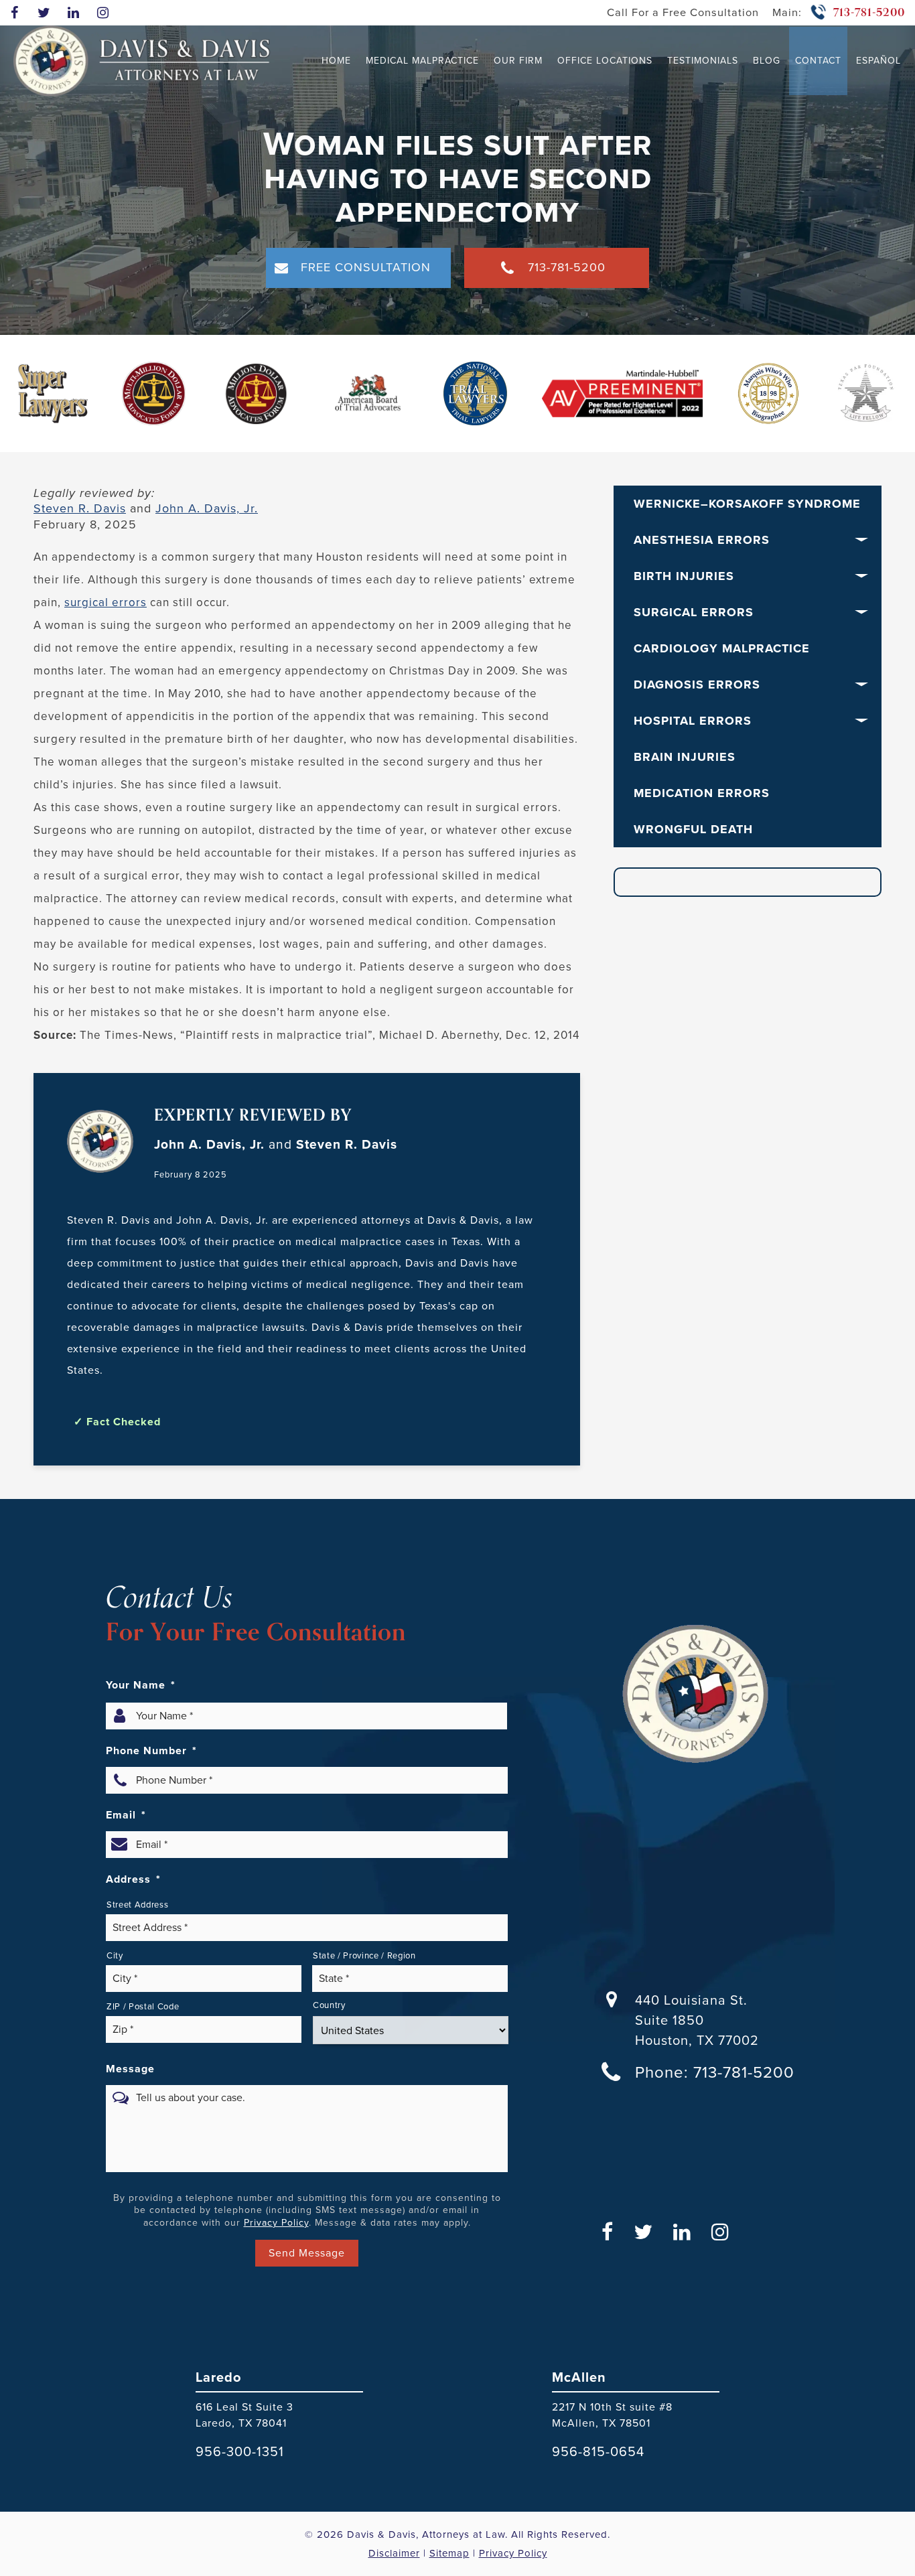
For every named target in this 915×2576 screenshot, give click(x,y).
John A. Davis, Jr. (207, 508)
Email (126, 1815)
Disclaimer (394, 2553)
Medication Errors (702, 793)
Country (329, 2005)
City (115, 1955)
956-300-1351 (240, 2451)
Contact (818, 61)
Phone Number (151, 1751)
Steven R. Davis (80, 508)
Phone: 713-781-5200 (715, 2072)
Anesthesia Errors (702, 540)
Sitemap (449, 2553)
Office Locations (605, 61)
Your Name (141, 1685)
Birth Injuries (684, 576)
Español (878, 61)
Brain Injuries (685, 757)
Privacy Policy (276, 2223)
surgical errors (105, 602)
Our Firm (518, 61)
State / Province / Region (364, 1955)
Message (130, 2069)
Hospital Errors (693, 721)
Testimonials (703, 61)
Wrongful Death (693, 829)
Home (336, 61)
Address (133, 1879)
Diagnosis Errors (697, 685)
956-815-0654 (598, 2451)
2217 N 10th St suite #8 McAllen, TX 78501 (612, 2415)
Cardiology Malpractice (722, 648)
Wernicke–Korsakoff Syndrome (747, 504)
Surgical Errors (694, 612)
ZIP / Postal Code (143, 2006)
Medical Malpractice (422, 61)
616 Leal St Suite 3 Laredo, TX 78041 (244, 2415)
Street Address (137, 1905)
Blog (767, 61)
